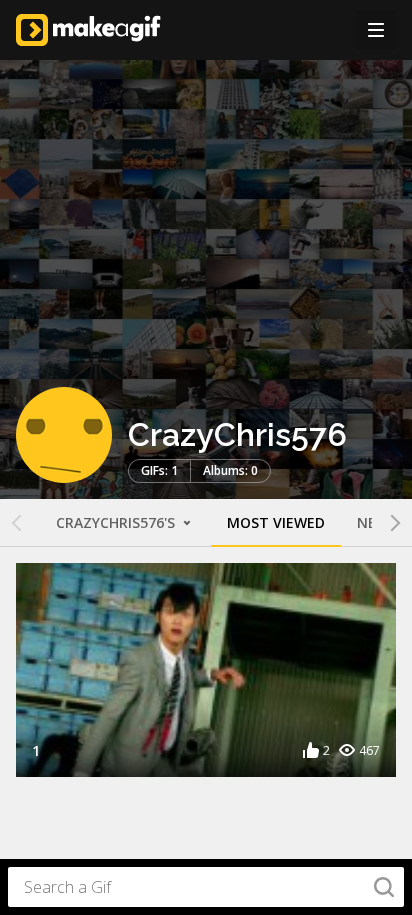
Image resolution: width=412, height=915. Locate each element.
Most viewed (276, 522)
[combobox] (206, 887)
